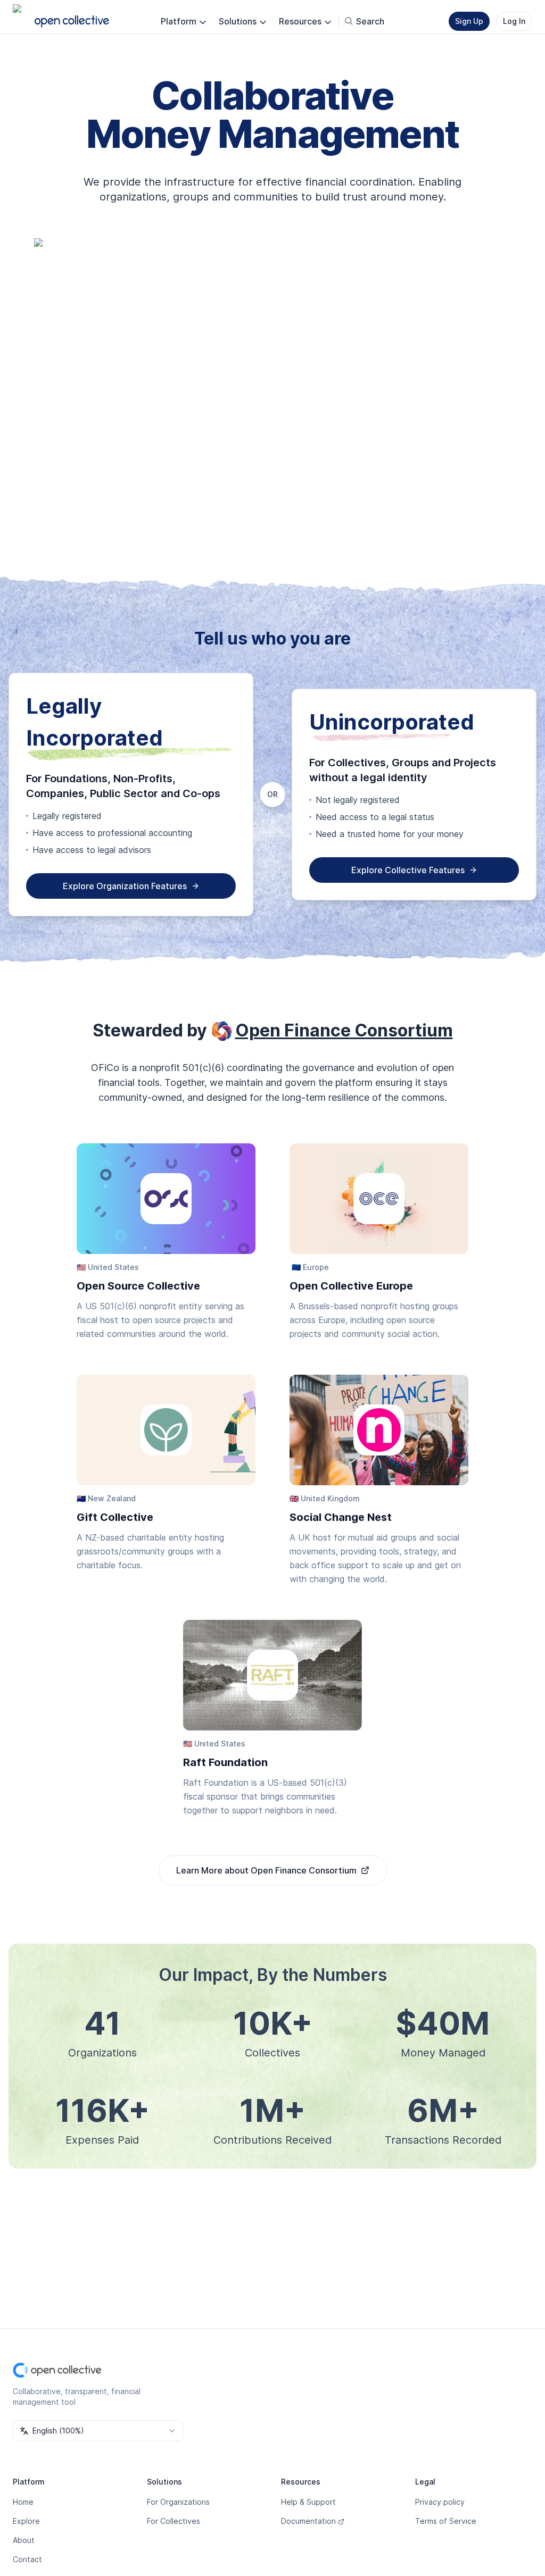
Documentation (308, 2521)
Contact (27, 2559)
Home (23, 2502)
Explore (26, 2521)
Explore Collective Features (408, 870)
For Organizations (178, 2502)
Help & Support (308, 2502)
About (24, 2540)
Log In (514, 21)
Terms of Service (446, 2521)
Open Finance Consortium (344, 1030)
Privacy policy (440, 2502)
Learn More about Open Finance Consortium (266, 1870)
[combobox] (98, 2431)
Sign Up (469, 21)
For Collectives (174, 2521)
